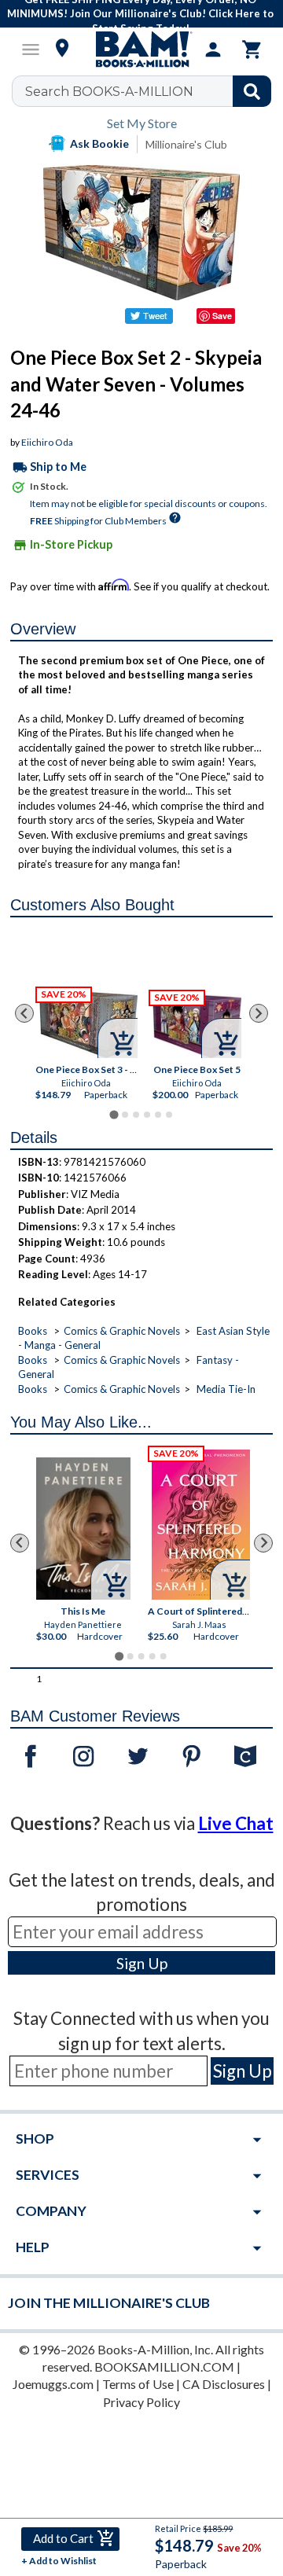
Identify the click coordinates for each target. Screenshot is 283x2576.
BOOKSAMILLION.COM (164, 2367)
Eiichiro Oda (47, 442)
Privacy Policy (141, 2402)
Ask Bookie (99, 143)
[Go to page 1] (114, 1114)
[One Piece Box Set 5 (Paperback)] (197, 1025)
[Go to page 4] (147, 1115)
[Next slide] (259, 1013)
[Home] (141, 50)
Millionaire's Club (186, 144)
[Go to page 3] (136, 1115)
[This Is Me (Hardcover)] (83, 1529)
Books (33, 1331)
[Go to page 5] (158, 1115)
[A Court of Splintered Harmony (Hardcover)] (202, 1525)
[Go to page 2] (125, 1115)
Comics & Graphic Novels (122, 1331)
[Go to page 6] (169, 1115)
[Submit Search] (252, 91)
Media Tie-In (226, 1389)
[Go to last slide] (24, 1013)
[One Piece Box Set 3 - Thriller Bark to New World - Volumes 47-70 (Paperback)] (88, 1024)
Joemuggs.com (53, 2384)
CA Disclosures (224, 2384)
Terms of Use (138, 2384)
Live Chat (236, 1823)
